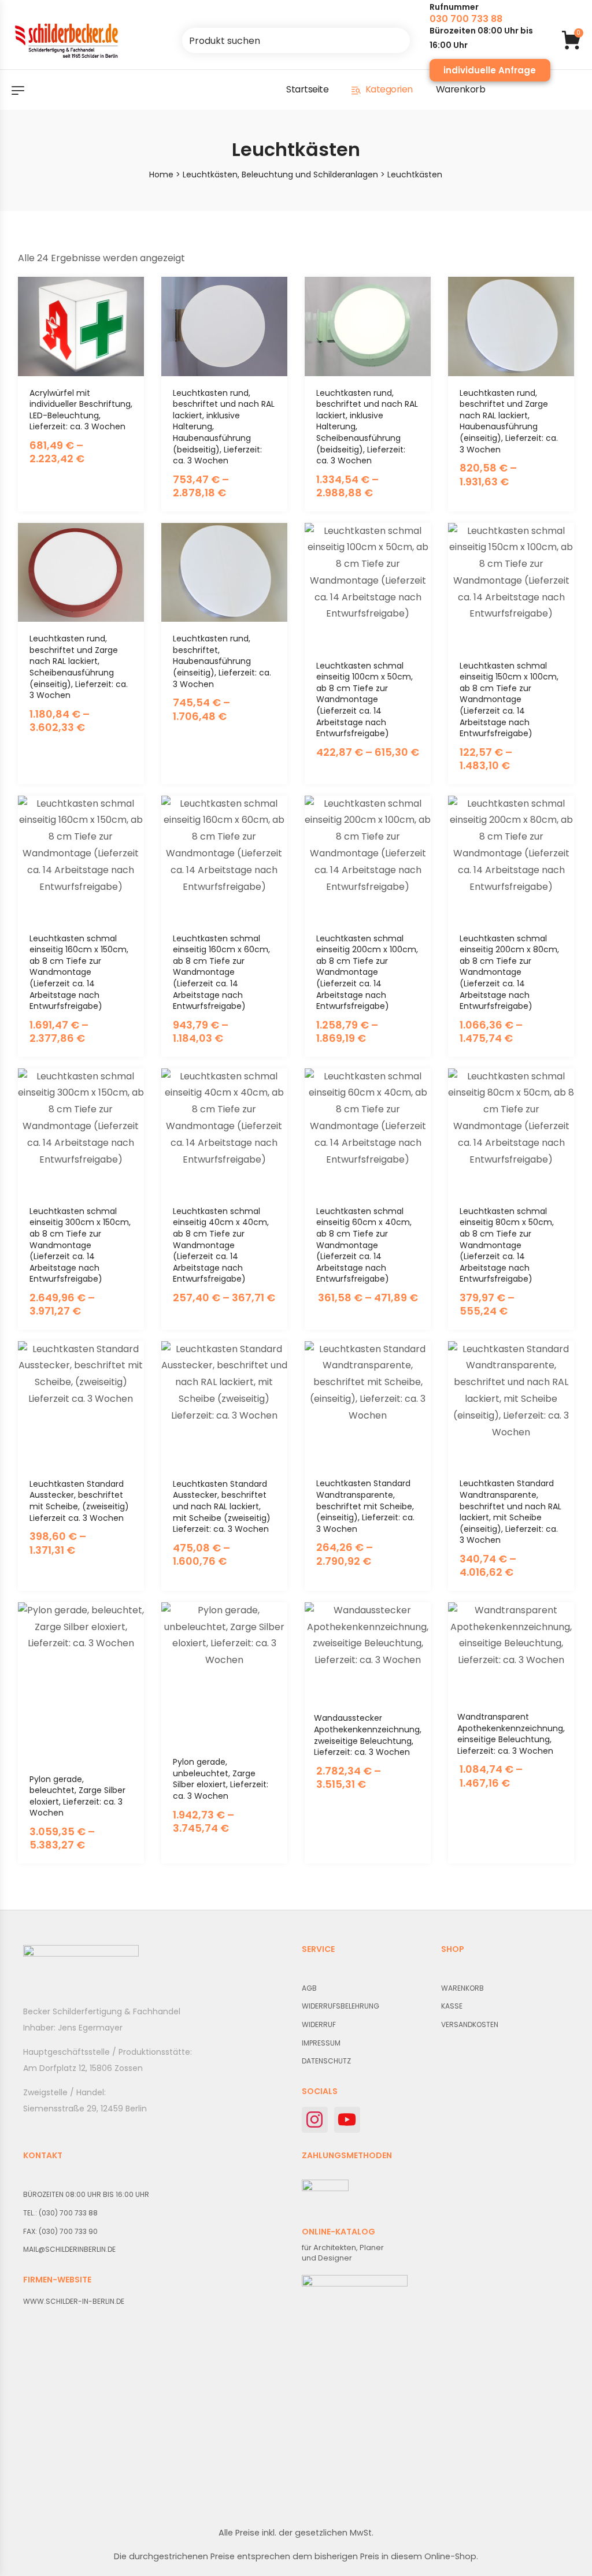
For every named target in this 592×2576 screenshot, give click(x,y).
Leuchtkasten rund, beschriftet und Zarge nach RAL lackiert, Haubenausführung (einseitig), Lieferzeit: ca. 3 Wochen (509, 421)
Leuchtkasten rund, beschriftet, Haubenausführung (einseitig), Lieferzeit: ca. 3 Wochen (222, 661)
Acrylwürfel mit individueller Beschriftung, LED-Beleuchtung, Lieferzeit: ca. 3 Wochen (81, 410)
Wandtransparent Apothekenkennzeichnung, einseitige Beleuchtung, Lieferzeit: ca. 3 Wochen (511, 1734)
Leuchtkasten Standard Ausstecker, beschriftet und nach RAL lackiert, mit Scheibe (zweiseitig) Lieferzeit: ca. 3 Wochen (222, 1506)
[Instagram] (315, 2120)
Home (161, 175)
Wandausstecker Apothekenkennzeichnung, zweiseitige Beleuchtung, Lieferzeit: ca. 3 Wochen (368, 1735)
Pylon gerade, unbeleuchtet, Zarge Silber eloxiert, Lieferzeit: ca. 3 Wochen (221, 1779)
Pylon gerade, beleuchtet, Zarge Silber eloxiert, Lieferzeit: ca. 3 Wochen (77, 1796)
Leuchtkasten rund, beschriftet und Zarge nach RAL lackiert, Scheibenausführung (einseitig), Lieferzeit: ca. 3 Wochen (79, 667)
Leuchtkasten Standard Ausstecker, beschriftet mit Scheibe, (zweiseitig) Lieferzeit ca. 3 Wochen (79, 1501)
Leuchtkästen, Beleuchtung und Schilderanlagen (280, 175)
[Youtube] (347, 2120)
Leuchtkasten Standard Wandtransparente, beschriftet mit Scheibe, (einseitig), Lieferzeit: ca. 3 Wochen (365, 1506)
